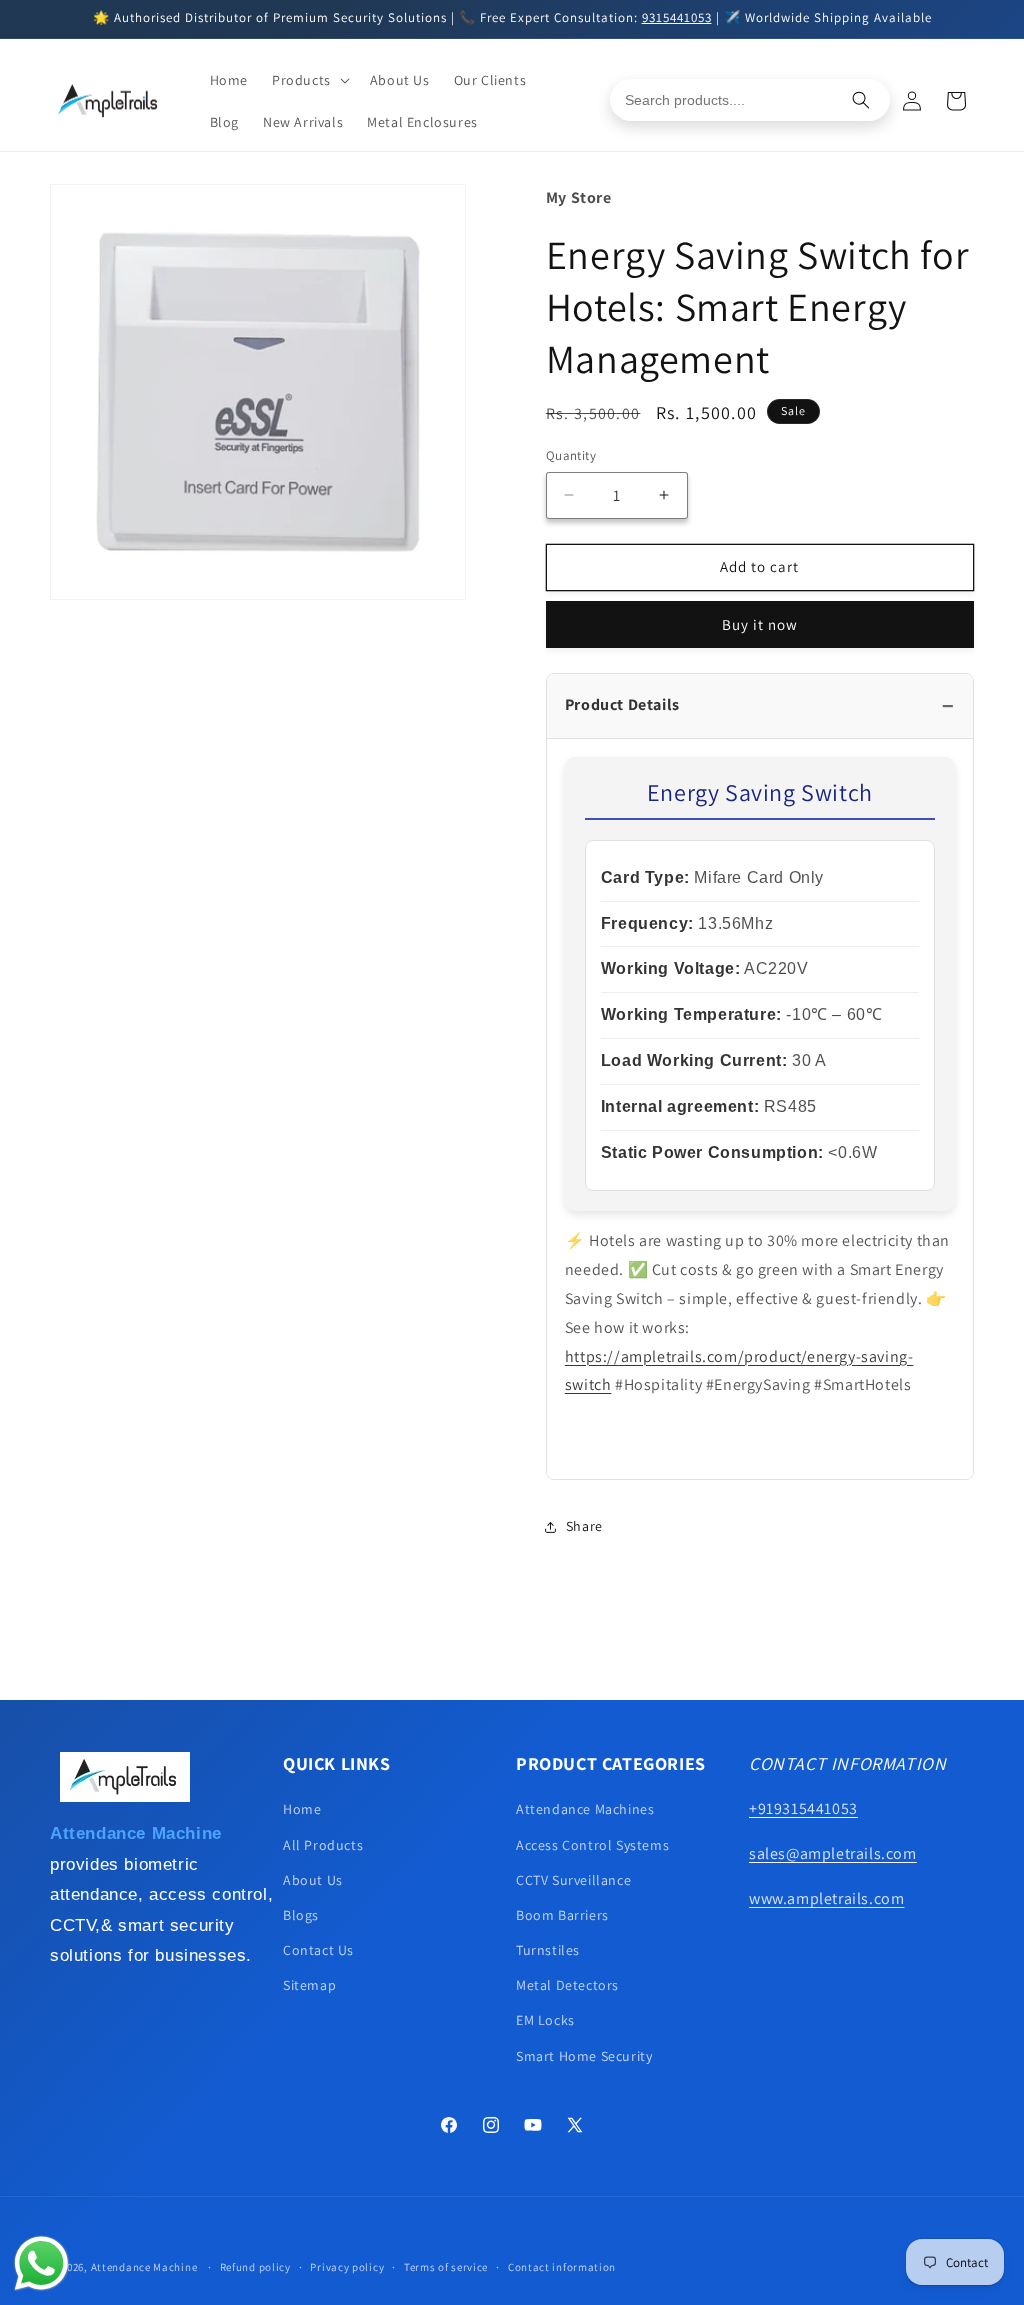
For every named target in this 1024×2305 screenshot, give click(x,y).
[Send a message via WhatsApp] (41, 2263)
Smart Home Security (584, 2056)
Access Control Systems (592, 1845)
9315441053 (677, 17)
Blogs (301, 1915)
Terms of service (446, 2267)
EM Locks (545, 2020)
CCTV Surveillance (573, 1880)
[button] (309, 80)
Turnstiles (548, 1950)
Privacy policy (347, 2267)
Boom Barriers (562, 1915)
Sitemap (309, 1985)
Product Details (622, 704)
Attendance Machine (144, 2267)
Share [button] (584, 1526)
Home (302, 1809)
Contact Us (318, 1950)
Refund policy (255, 2267)
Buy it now (760, 624)
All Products (323, 1845)
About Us (313, 1880)
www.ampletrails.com (826, 1898)
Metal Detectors (567, 1985)
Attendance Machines (585, 1809)
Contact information (562, 2267)
